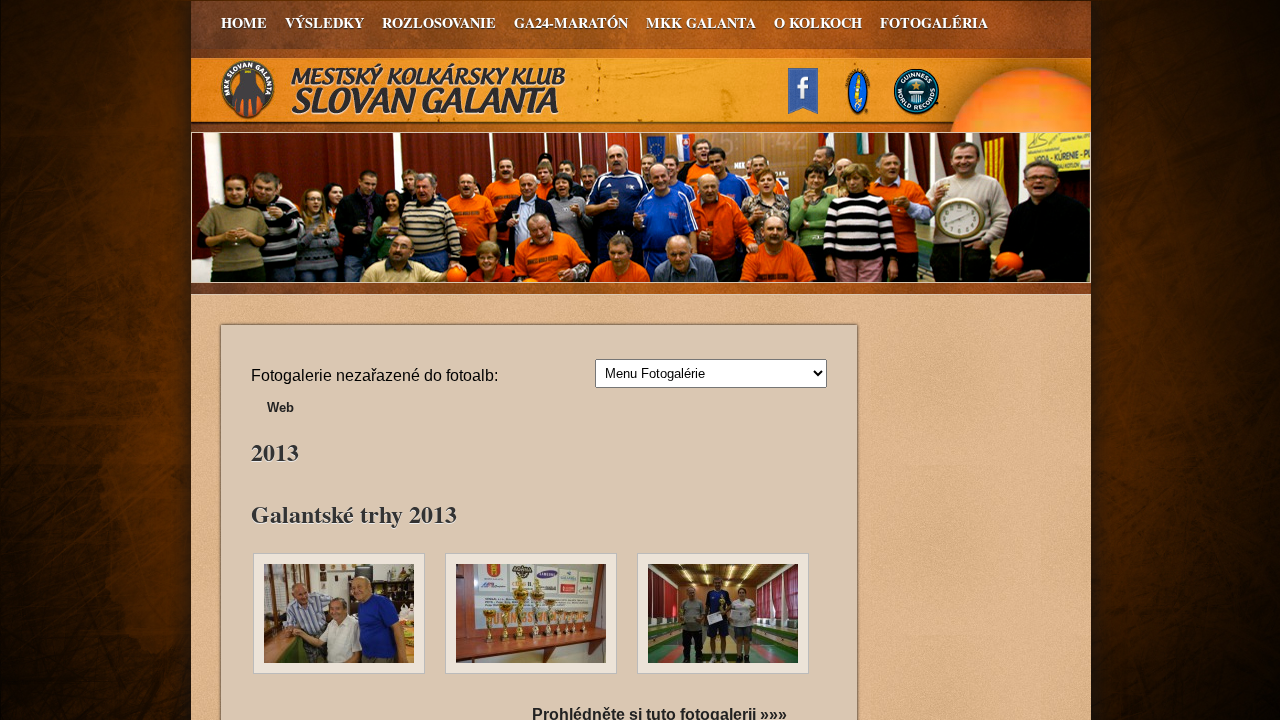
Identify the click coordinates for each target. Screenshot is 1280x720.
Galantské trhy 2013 (354, 513)
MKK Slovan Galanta (394, 90)
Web (280, 407)
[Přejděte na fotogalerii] (339, 670)
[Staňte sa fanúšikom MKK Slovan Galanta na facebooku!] (812, 108)
